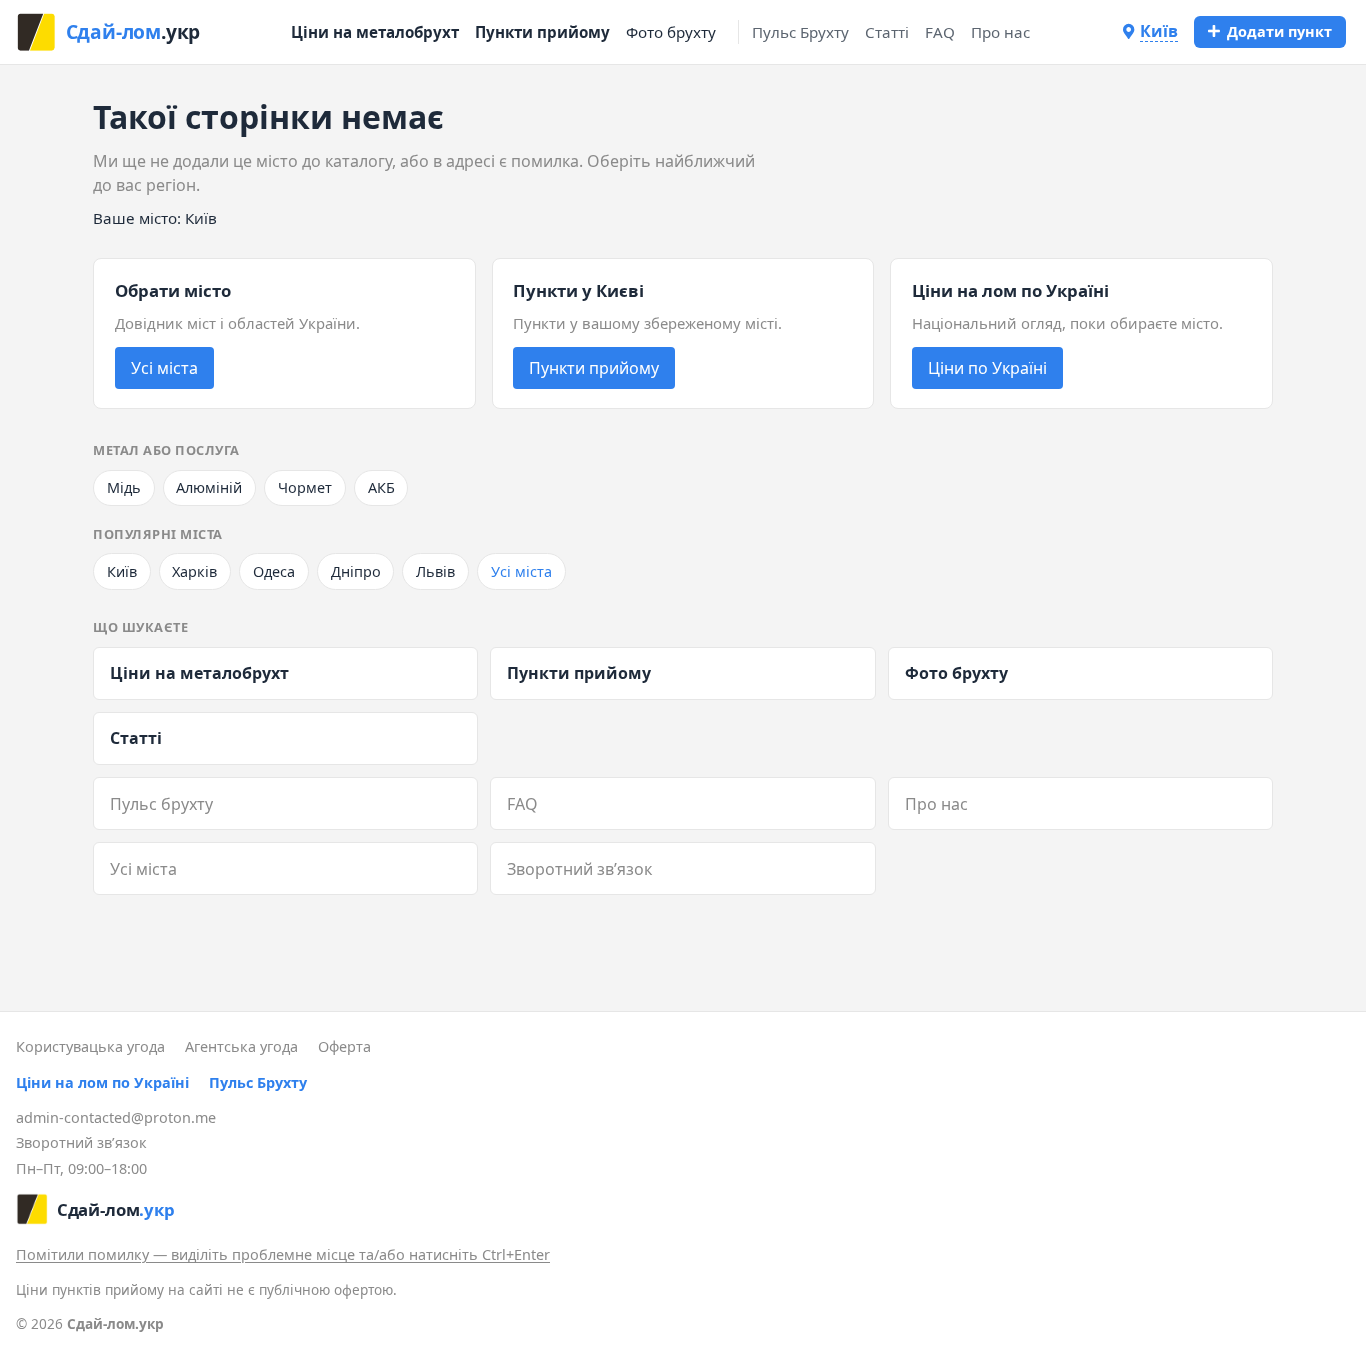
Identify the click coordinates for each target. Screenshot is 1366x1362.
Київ (122, 571)
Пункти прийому (542, 32)
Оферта (344, 1046)
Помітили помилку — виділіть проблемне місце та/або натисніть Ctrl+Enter (283, 1254)
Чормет (305, 487)
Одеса (274, 571)
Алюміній (209, 487)
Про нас (1000, 32)
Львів (435, 571)
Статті (887, 32)
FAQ (940, 32)
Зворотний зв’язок (579, 869)
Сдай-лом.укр (115, 1323)
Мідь (124, 487)
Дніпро (356, 571)
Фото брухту (671, 32)
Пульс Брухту (800, 32)
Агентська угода (241, 1046)
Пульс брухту (161, 804)
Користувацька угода (90, 1046)
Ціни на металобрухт (375, 32)
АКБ (381, 487)
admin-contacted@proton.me (116, 1117)
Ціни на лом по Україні (102, 1082)
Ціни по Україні (987, 368)
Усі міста (164, 368)
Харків (194, 571)
